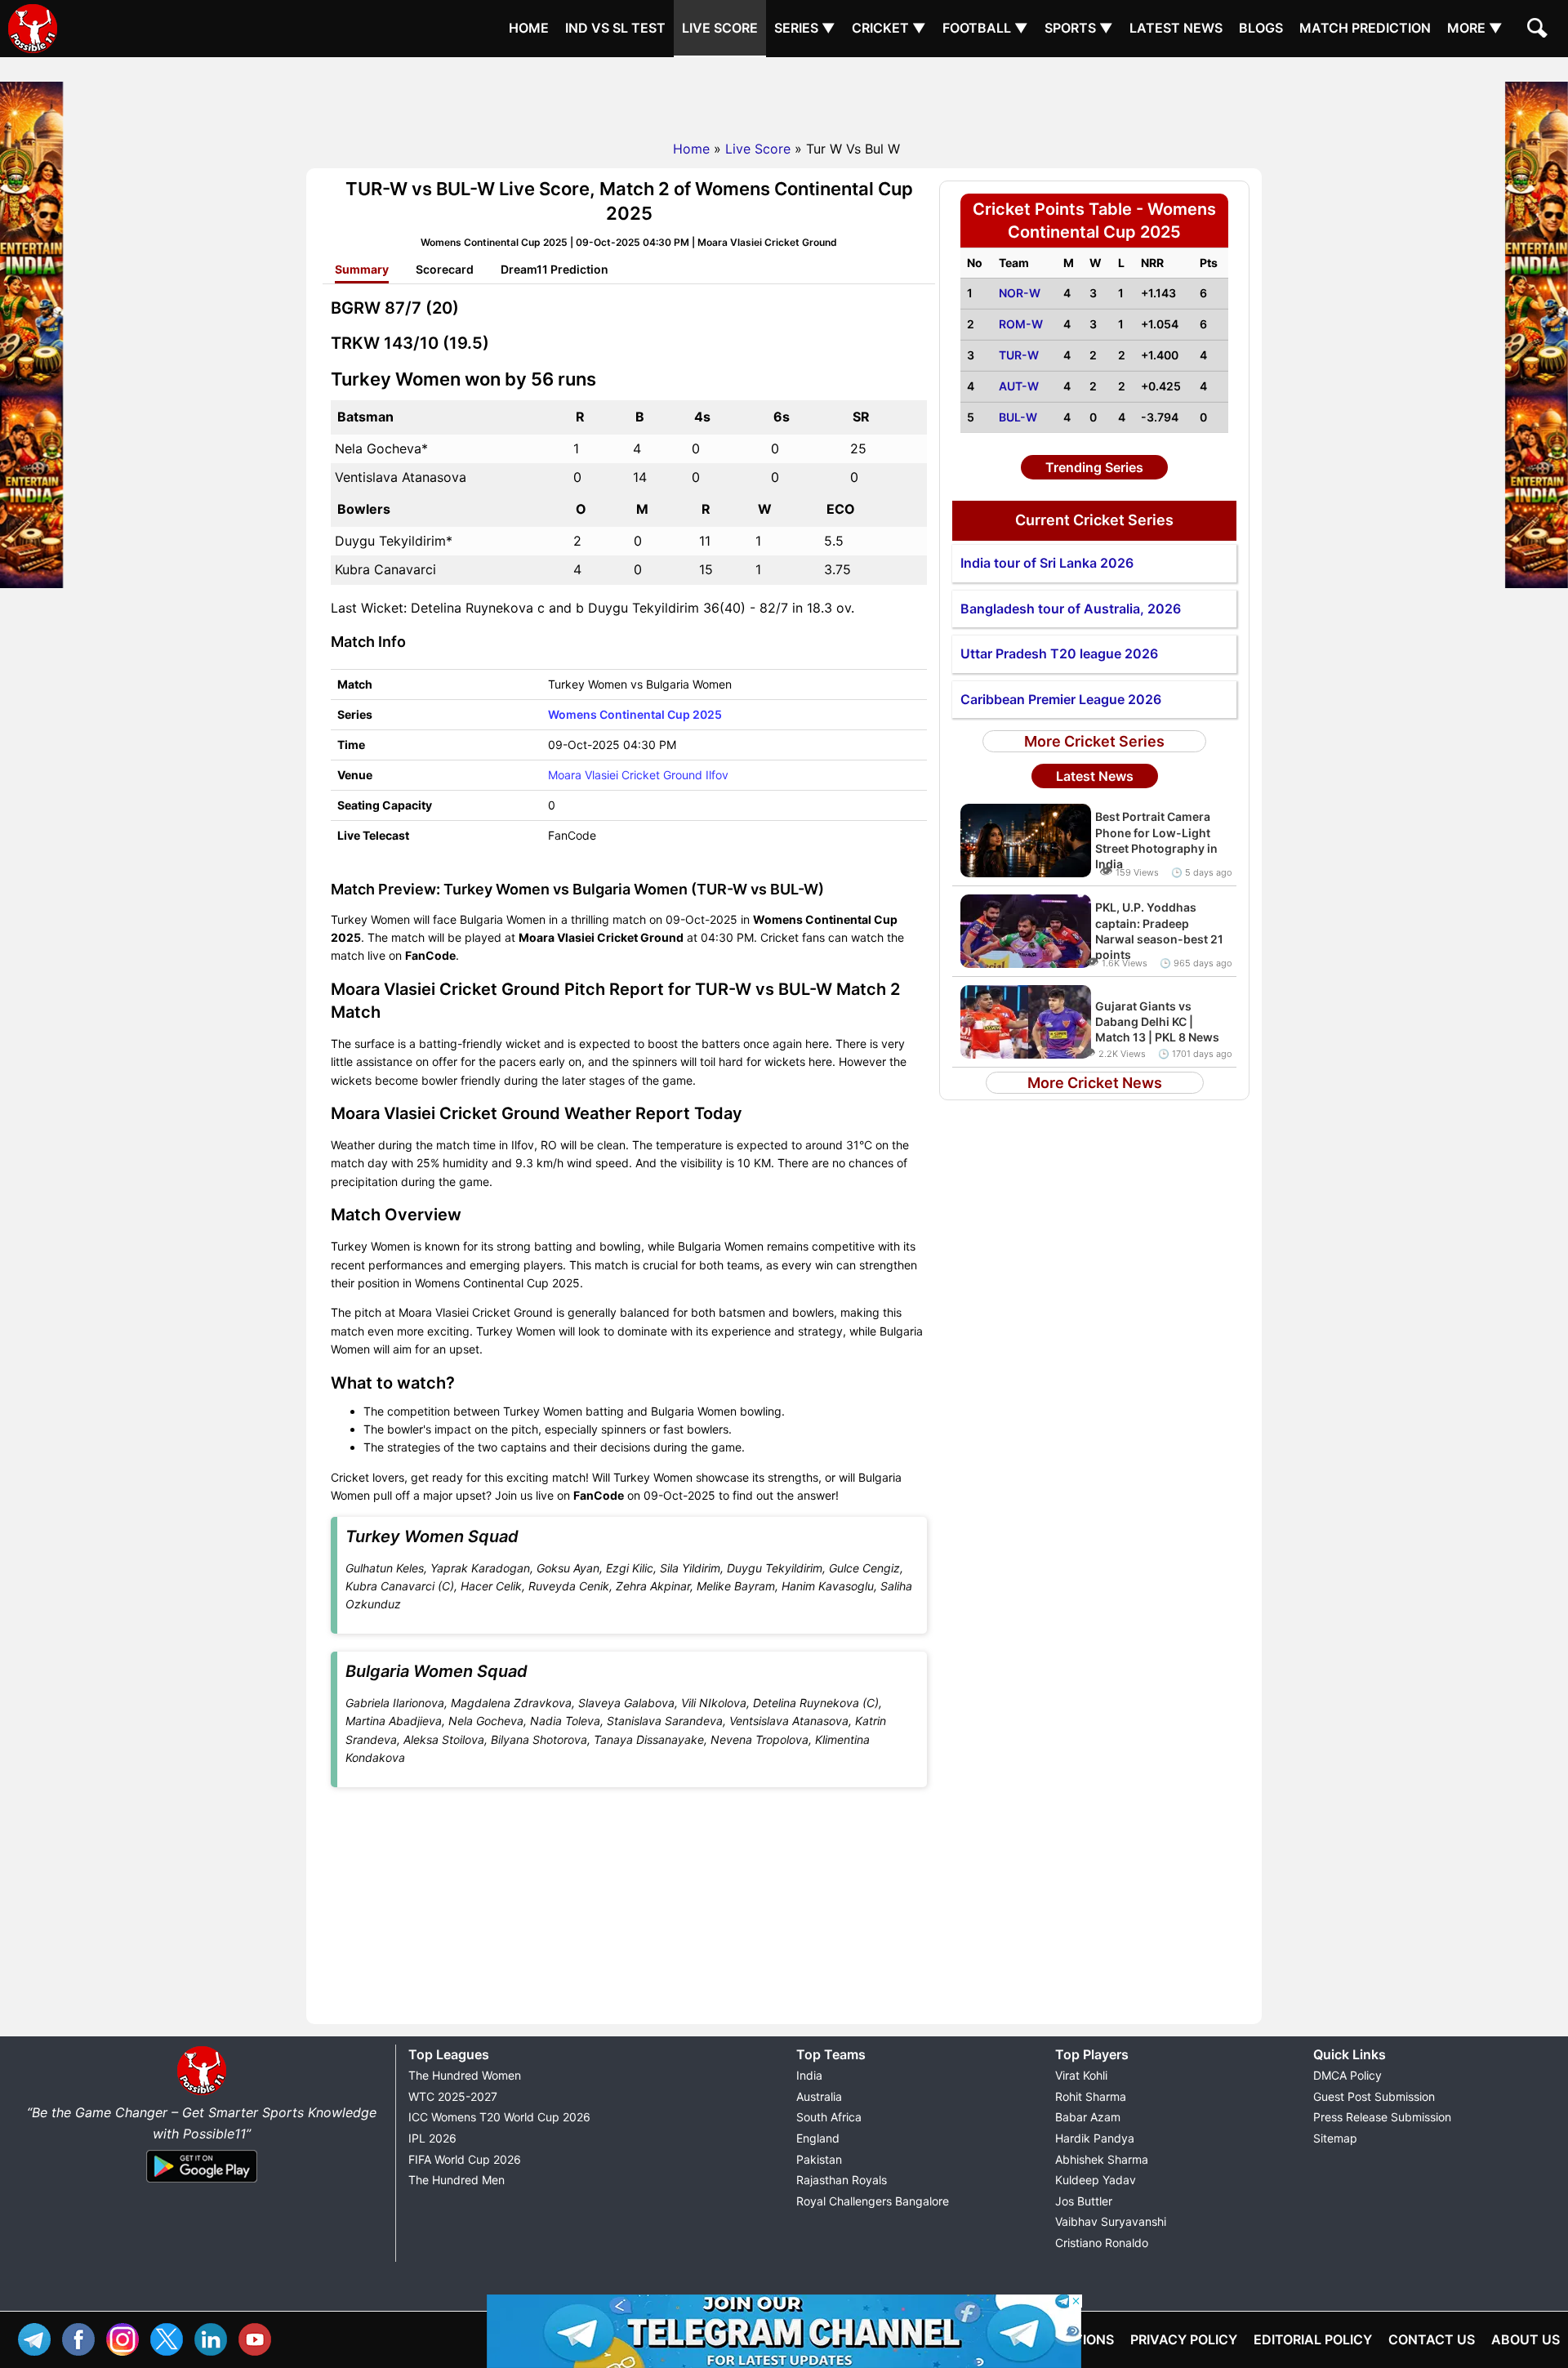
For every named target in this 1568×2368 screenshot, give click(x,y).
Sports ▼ (1079, 28)
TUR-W (1019, 355)
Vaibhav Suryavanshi (1111, 2221)
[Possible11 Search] (1539, 30)
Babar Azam (1088, 2117)
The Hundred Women (465, 2075)
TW (171, 2337)
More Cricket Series (1094, 741)
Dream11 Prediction (555, 269)
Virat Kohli (1081, 2075)
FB (82, 2337)
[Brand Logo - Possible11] (202, 2092)
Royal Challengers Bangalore (873, 2201)
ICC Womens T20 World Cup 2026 (499, 2117)
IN (215, 2337)
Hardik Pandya (1095, 2138)
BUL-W (1018, 417)
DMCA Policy (1347, 2075)
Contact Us (1432, 2339)
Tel (38, 2337)
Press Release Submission (1382, 2117)
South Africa (829, 2117)
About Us (1526, 2339)
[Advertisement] (784, 94)
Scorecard (445, 269)
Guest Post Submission (1374, 2096)
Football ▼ (985, 28)
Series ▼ (805, 28)
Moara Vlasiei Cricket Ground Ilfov (638, 775)
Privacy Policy (1184, 2339)
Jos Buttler (1084, 2201)
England (818, 2138)
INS (127, 2337)
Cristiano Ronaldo (1102, 2243)
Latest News (1176, 28)
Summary (362, 269)
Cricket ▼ (889, 28)
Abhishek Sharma (1102, 2159)
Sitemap (1335, 2138)
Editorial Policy (1313, 2339)
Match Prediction (1365, 28)
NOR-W (1020, 293)
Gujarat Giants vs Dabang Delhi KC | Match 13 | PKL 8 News (1157, 1021)
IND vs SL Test (615, 28)
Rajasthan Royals (842, 2180)
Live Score (720, 28)
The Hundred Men (457, 2180)
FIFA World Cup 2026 (465, 2159)
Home (529, 28)
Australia (819, 2096)
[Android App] (202, 2183)
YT (259, 2337)
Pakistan (819, 2159)
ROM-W (1021, 324)
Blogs (1261, 28)
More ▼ (1475, 28)
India (809, 2075)
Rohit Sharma (1091, 2096)
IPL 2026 (432, 2138)
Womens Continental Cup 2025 (635, 714)
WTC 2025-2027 (453, 2096)
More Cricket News (1095, 1083)
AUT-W (1019, 386)
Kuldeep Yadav (1096, 2180)
